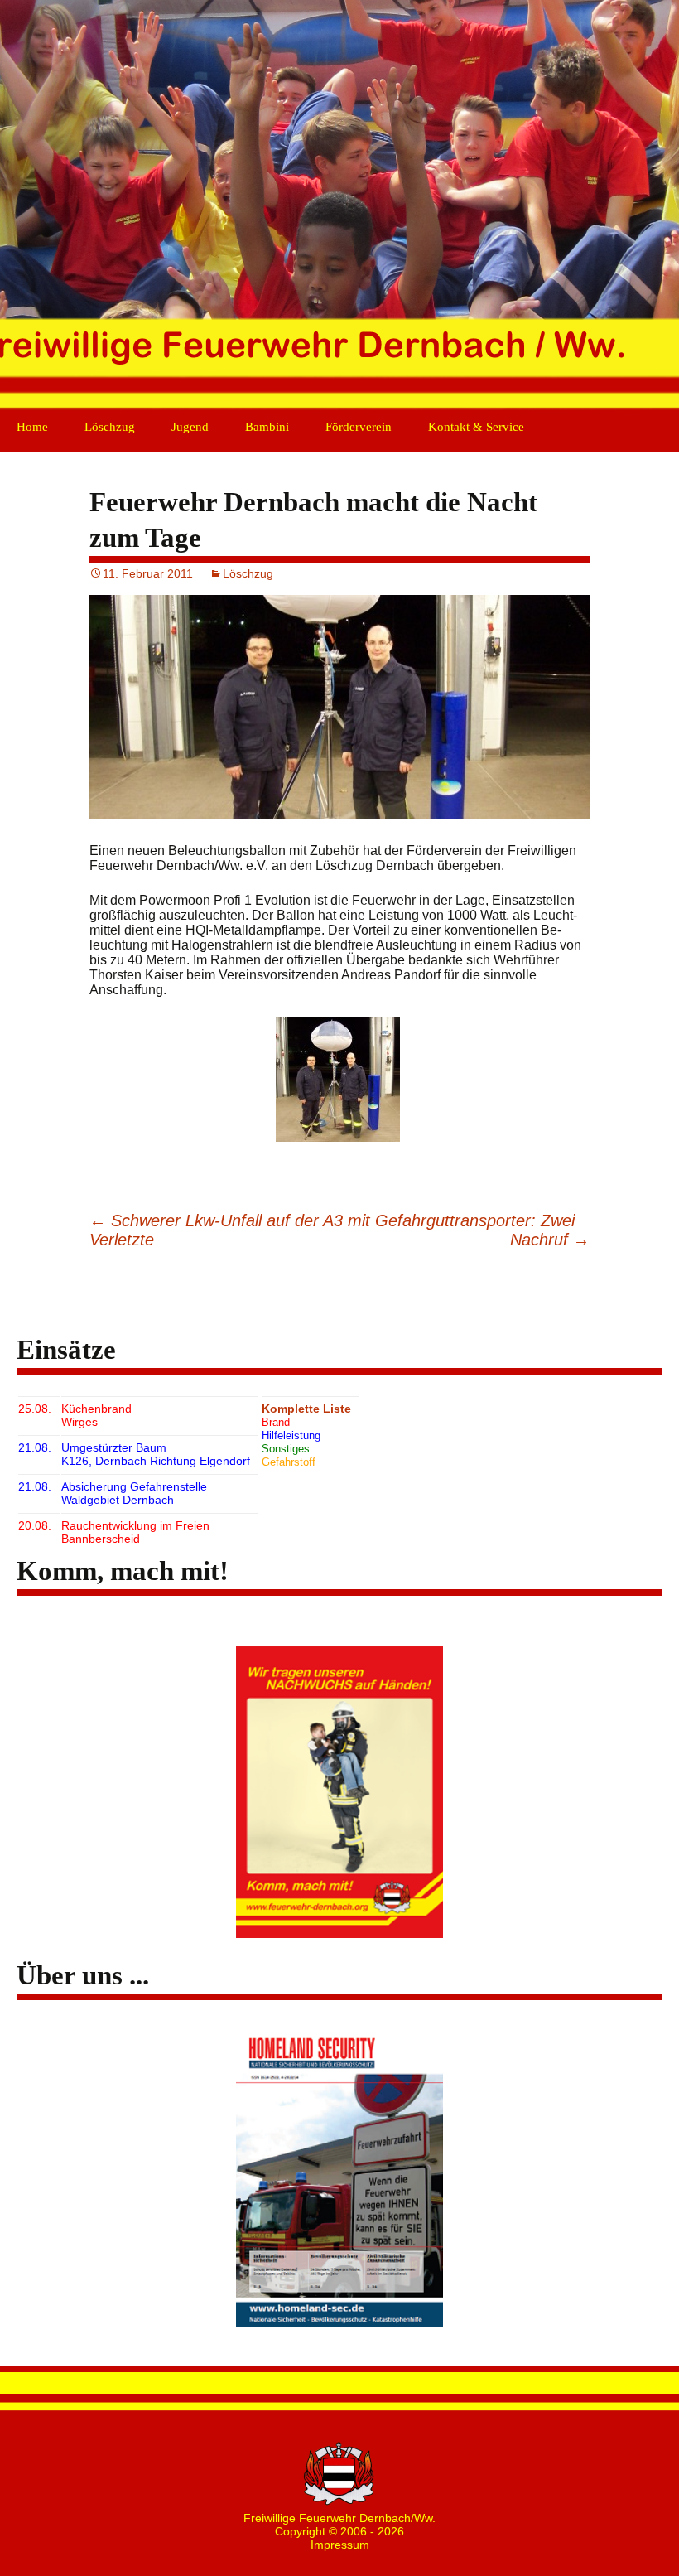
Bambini (267, 427)
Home (32, 427)
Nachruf (550, 1240)
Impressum (340, 2545)
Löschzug (110, 427)
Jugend (190, 427)
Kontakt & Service (476, 427)
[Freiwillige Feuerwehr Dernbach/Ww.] (339, 207)
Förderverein (359, 427)
